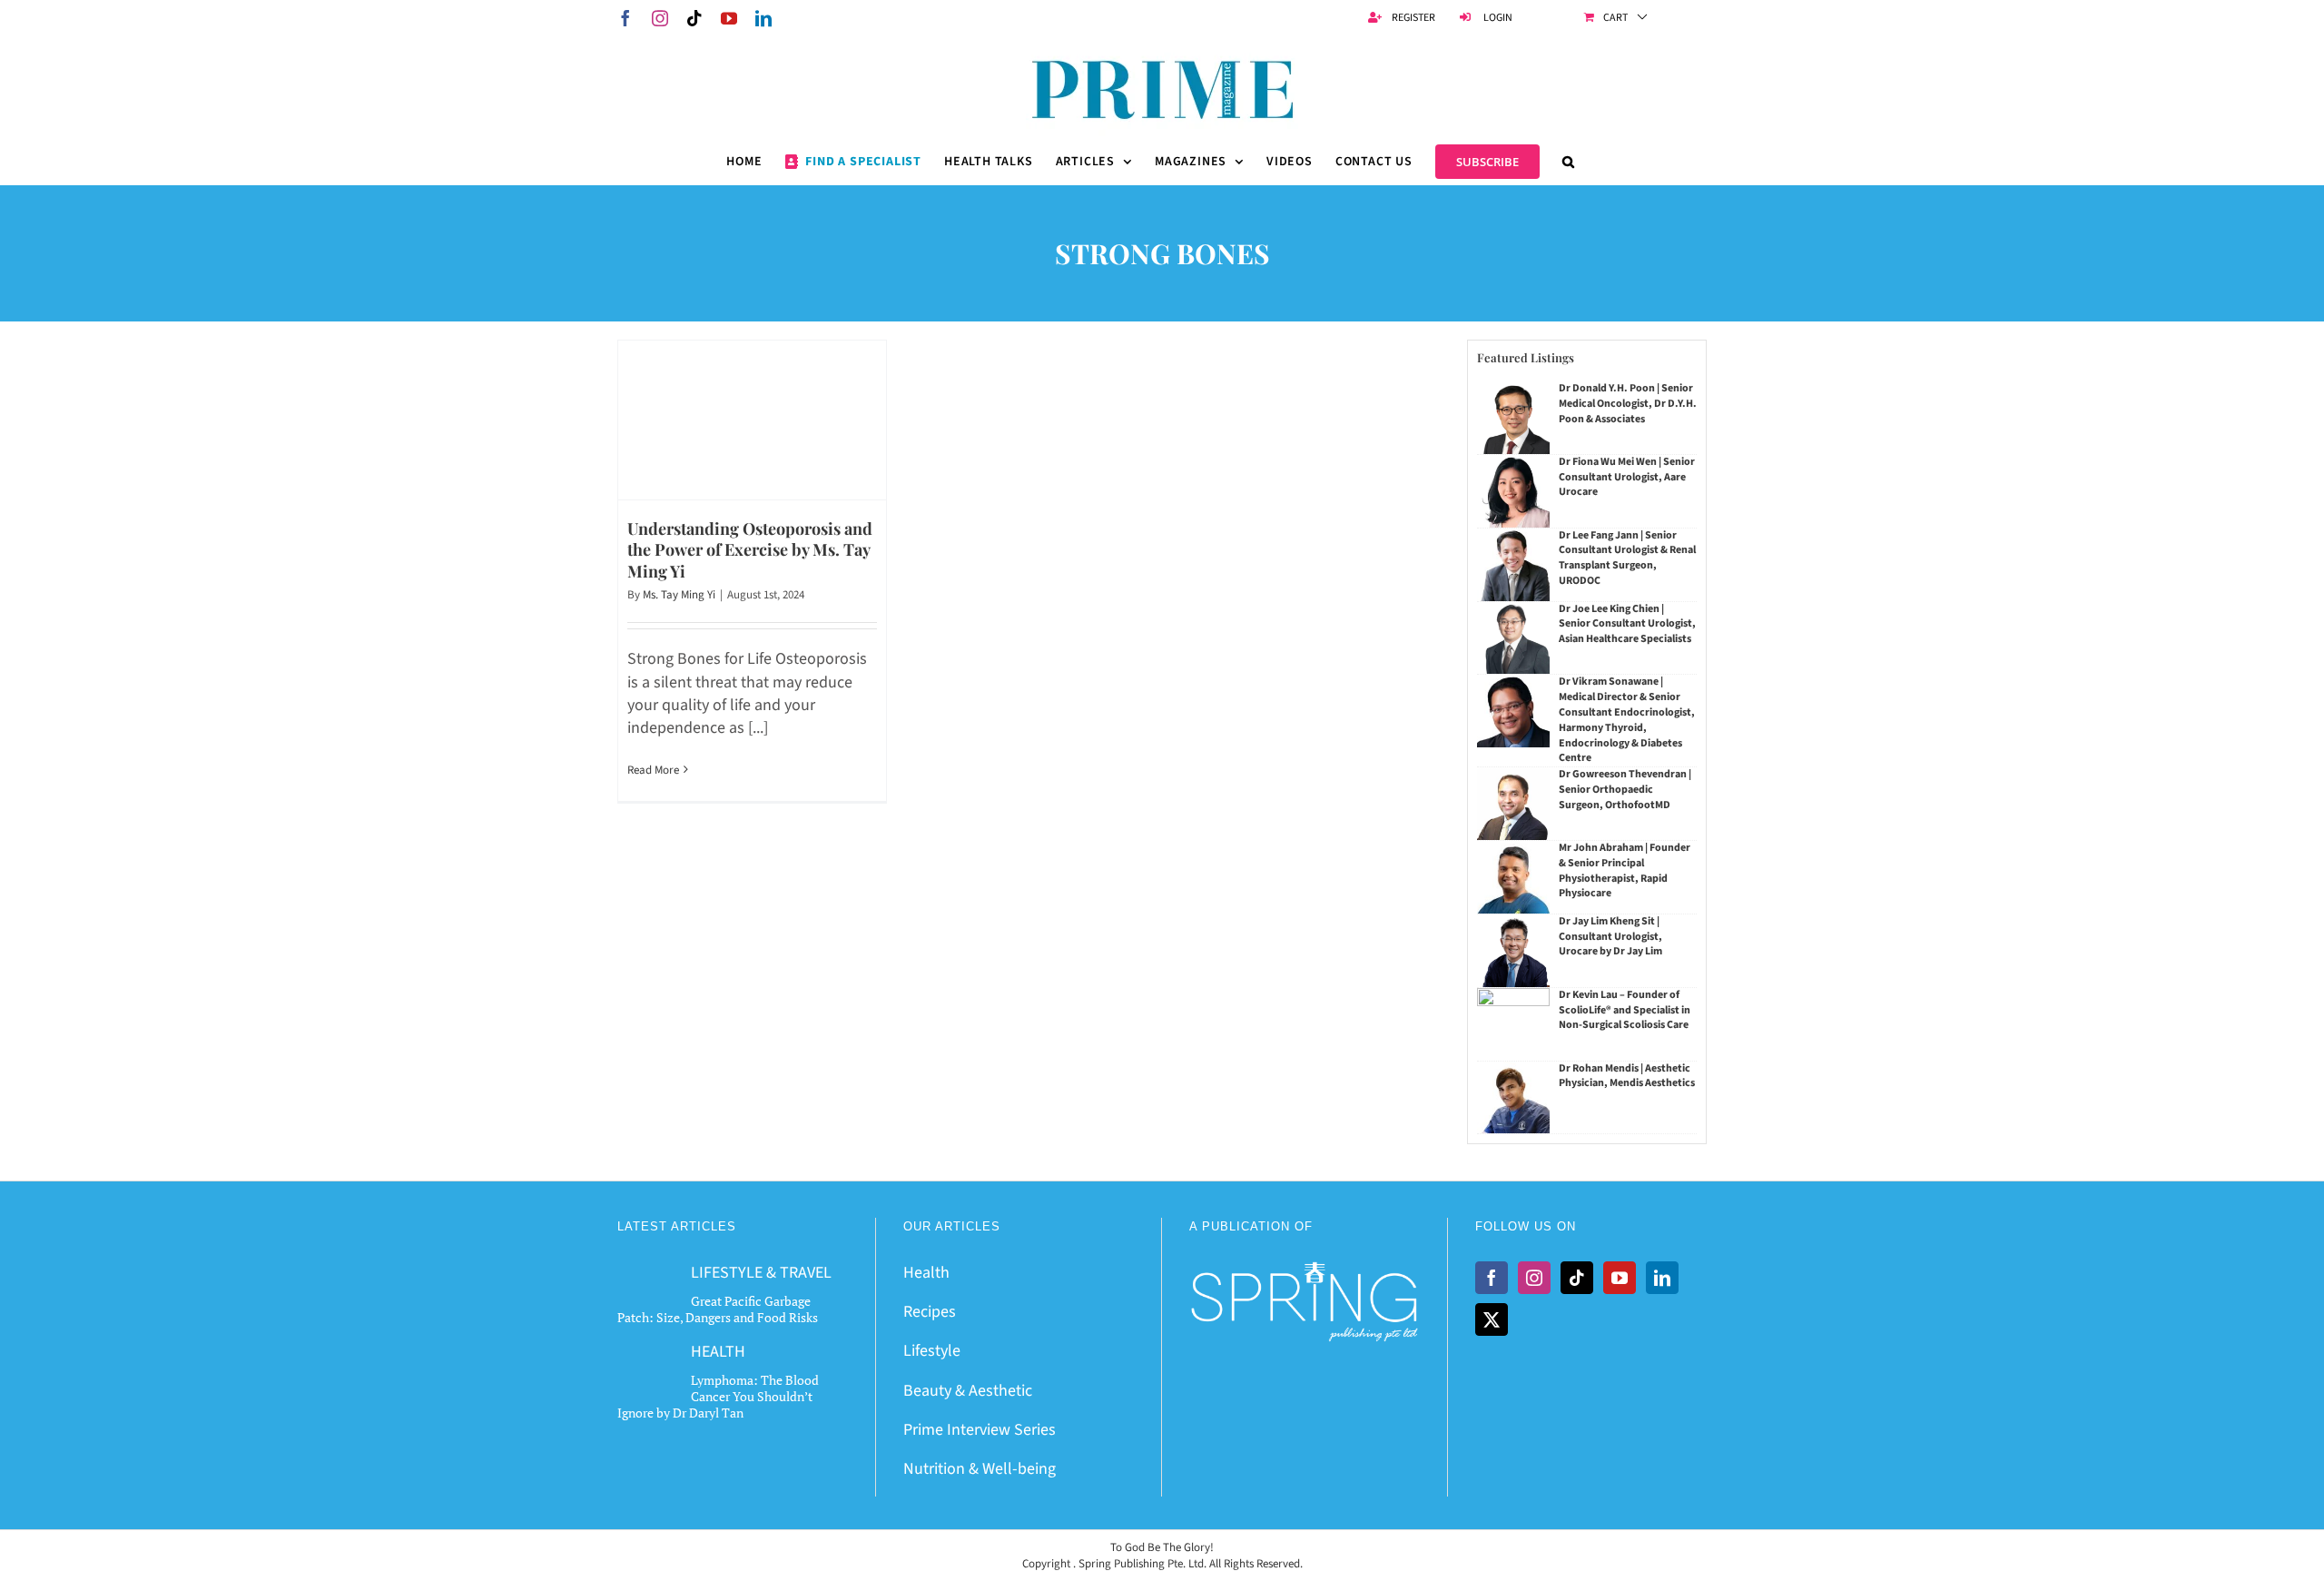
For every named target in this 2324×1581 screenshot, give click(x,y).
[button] (1569, 162)
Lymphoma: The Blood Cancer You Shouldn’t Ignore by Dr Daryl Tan (718, 1396)
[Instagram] (1534, 1278)
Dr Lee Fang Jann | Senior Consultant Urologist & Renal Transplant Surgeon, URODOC (1627, 558)
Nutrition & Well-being (980, 1469)
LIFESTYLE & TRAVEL (761, 1273)
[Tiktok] (1577, 1278)
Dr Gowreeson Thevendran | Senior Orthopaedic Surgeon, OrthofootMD (1625, 790)
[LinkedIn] (1662, 1278)
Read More (653, 770)
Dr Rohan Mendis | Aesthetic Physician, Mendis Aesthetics (1627, 1076)
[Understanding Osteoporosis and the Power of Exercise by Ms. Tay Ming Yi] (752, 420)
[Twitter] (1492, 1319)
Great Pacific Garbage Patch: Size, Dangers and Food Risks (718, 1309)
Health (926, 1273)
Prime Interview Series (980, 1430)
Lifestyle (932, 1351)
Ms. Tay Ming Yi (679, 595)
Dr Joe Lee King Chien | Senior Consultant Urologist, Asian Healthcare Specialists (1627, 624)
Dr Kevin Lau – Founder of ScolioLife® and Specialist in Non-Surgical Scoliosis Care (1625, 1010)
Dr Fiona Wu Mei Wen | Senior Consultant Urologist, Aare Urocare (1627, 477)
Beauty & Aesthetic (968, 1391)
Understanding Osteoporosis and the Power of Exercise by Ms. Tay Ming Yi (750, 550)
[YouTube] (1620, 1278)
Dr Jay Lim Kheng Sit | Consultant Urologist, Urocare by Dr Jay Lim (1610, 937)
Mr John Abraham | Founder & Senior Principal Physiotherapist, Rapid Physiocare (1625, 870)
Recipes (930, 1312)
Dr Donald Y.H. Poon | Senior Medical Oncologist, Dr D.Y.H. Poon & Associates (1628, 404)
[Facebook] (1492, 1278)
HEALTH (718, 1352)
